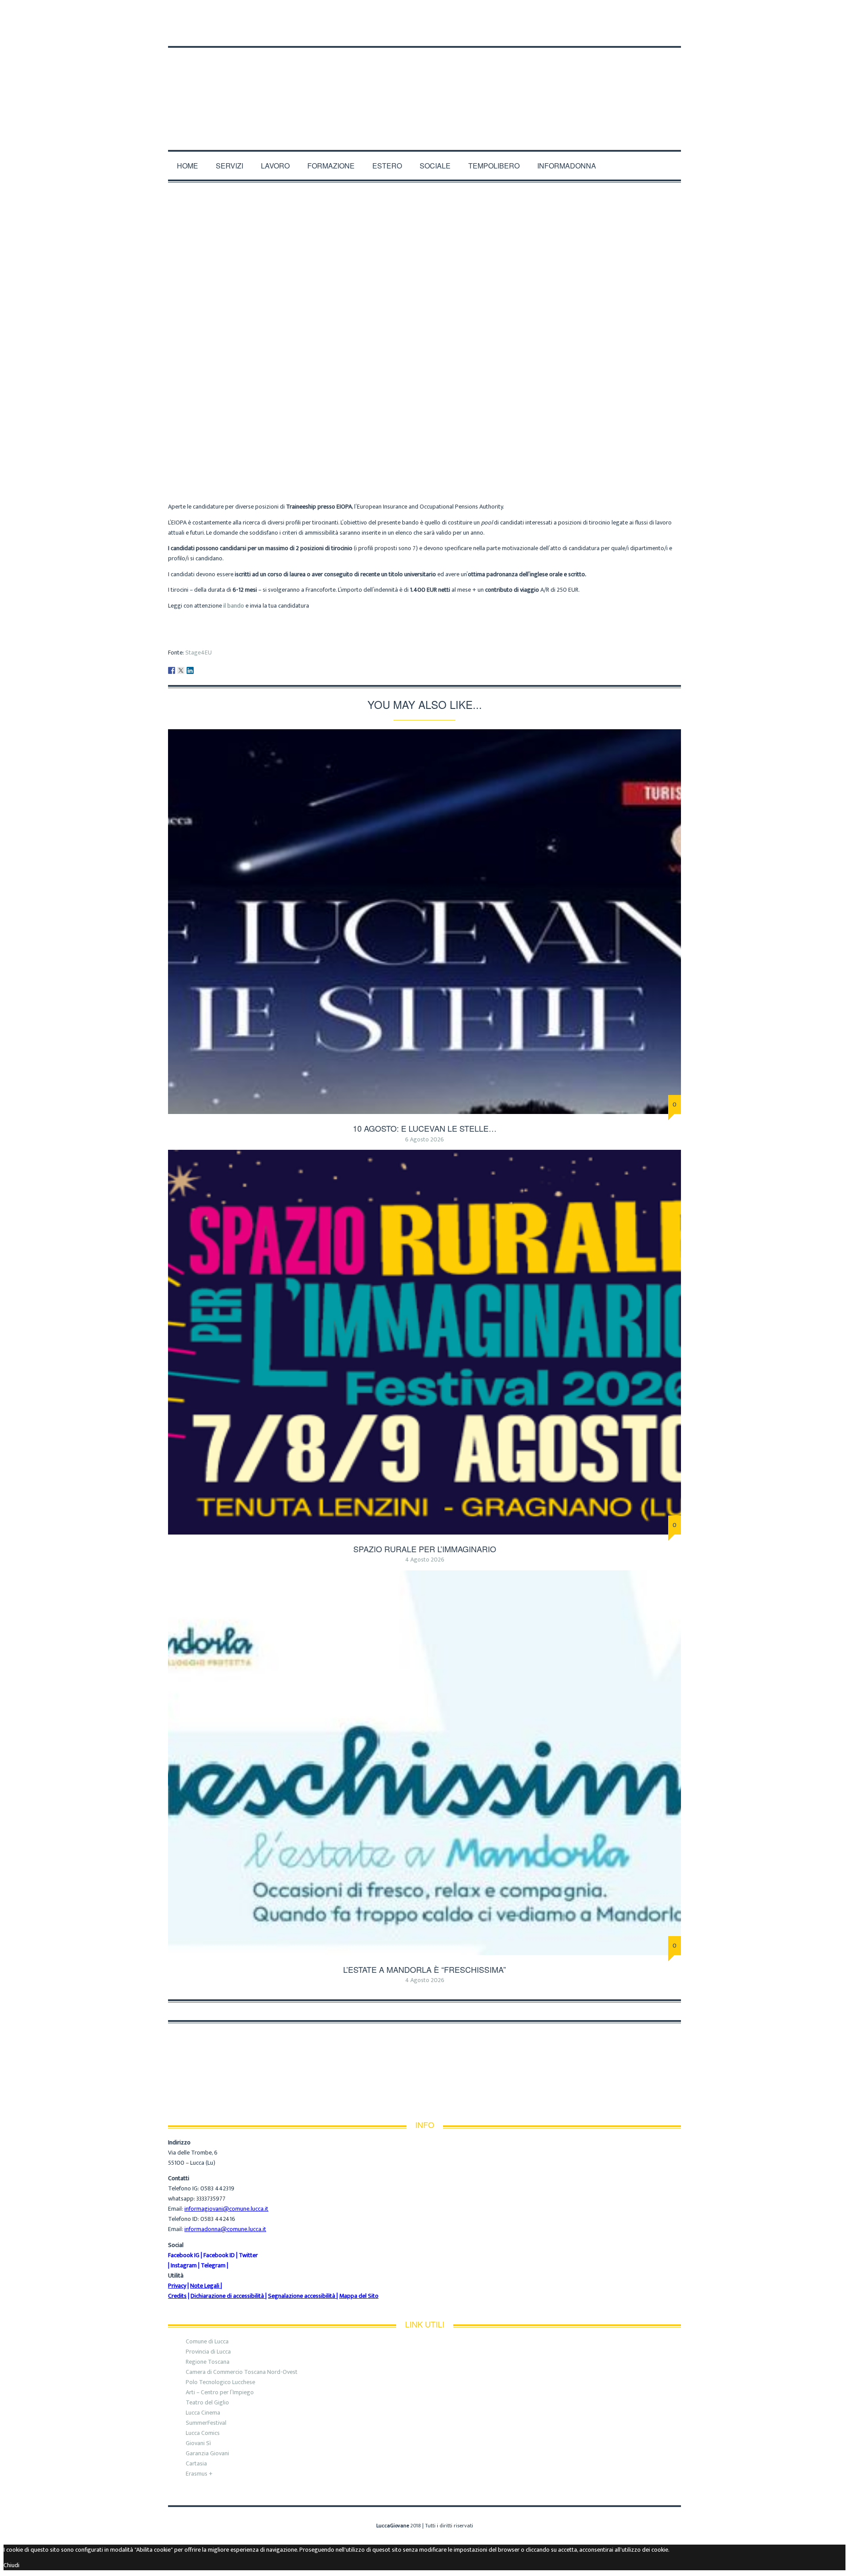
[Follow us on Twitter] (669, 31)
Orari (272, 14)
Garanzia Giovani (207, 2453)
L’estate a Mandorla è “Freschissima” (424, 1969)
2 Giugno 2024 (459, 447)
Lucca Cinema (203, 2413)
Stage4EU (199, 653)
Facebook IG (184, 2255)
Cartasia (196, 2463)
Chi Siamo (184, 14)
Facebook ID (219, 2255)
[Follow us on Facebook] (658, 31)
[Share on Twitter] (181, 670)
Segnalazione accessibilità (302, 2296)
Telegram (213, 2265)
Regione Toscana (208, 2362)
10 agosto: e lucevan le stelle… (425, 1128)
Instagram (184, 2265)
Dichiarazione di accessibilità (227, 2296)
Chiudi (11, 2565)
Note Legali (205, 2286)
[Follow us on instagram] (678, 31)
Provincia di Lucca (208, 2352)
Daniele (378, 447)
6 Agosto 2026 (424, 1139)
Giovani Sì (198, 2443)
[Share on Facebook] (172, 670)
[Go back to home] (425, 87)
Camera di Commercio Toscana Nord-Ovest (242, 2372)
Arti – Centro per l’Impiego (220, 2392)
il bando (234, 606)
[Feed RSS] (646, 31)
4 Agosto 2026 (425, 1560)
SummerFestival (206, 2423)
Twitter (248, 2255)
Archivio (414, 447)
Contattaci (312, 14)
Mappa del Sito (359, 2296)
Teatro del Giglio (207, 2402)
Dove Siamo (231, 14)
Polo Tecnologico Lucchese (220, 2382)
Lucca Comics (203, 2433)
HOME (187, 166)
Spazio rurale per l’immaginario (425, 1549)
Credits (177, 2296)
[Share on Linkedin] (190, 670)
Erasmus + (199, 2474)
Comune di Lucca (207, 2341)
